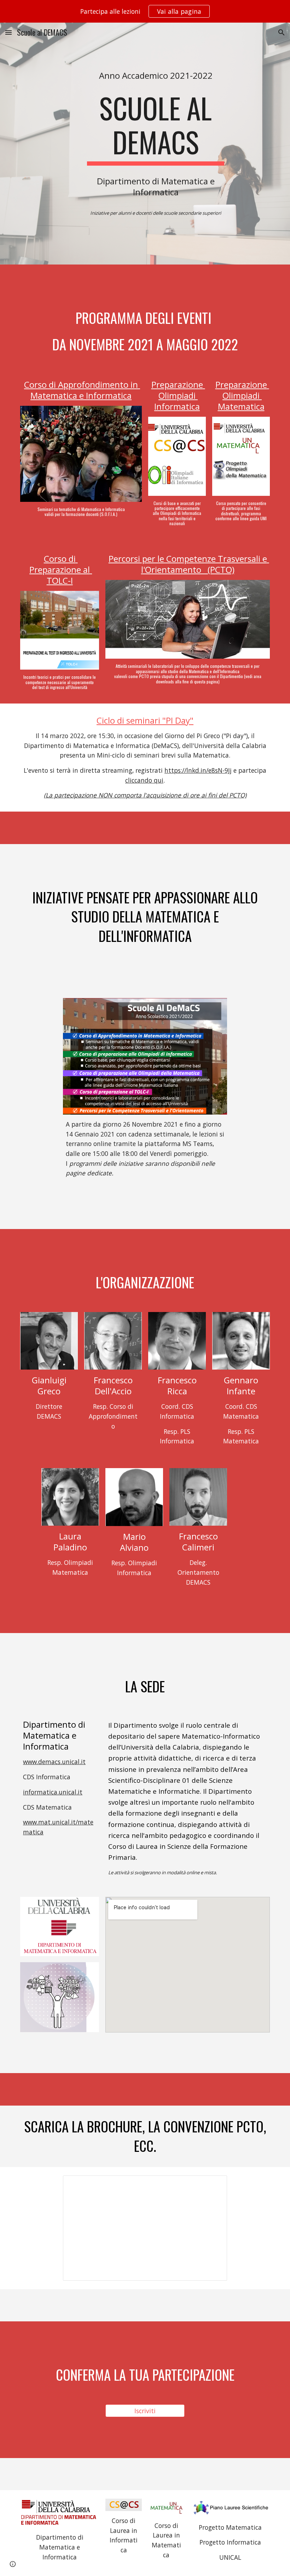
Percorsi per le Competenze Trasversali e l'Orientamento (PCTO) (189, 564)
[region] (145, 11)
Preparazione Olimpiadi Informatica (178, 395)
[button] (8, 32)
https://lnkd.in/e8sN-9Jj (198, 770)
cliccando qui (144, 780)
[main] (156, 75)
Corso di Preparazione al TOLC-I (61, 569)
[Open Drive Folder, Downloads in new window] (214, 2185)
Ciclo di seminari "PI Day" (145, 720)
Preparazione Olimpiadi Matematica (242, 395)
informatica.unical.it (53, 1792)
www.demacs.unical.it (54, 1762)
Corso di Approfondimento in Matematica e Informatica (82, 390)
